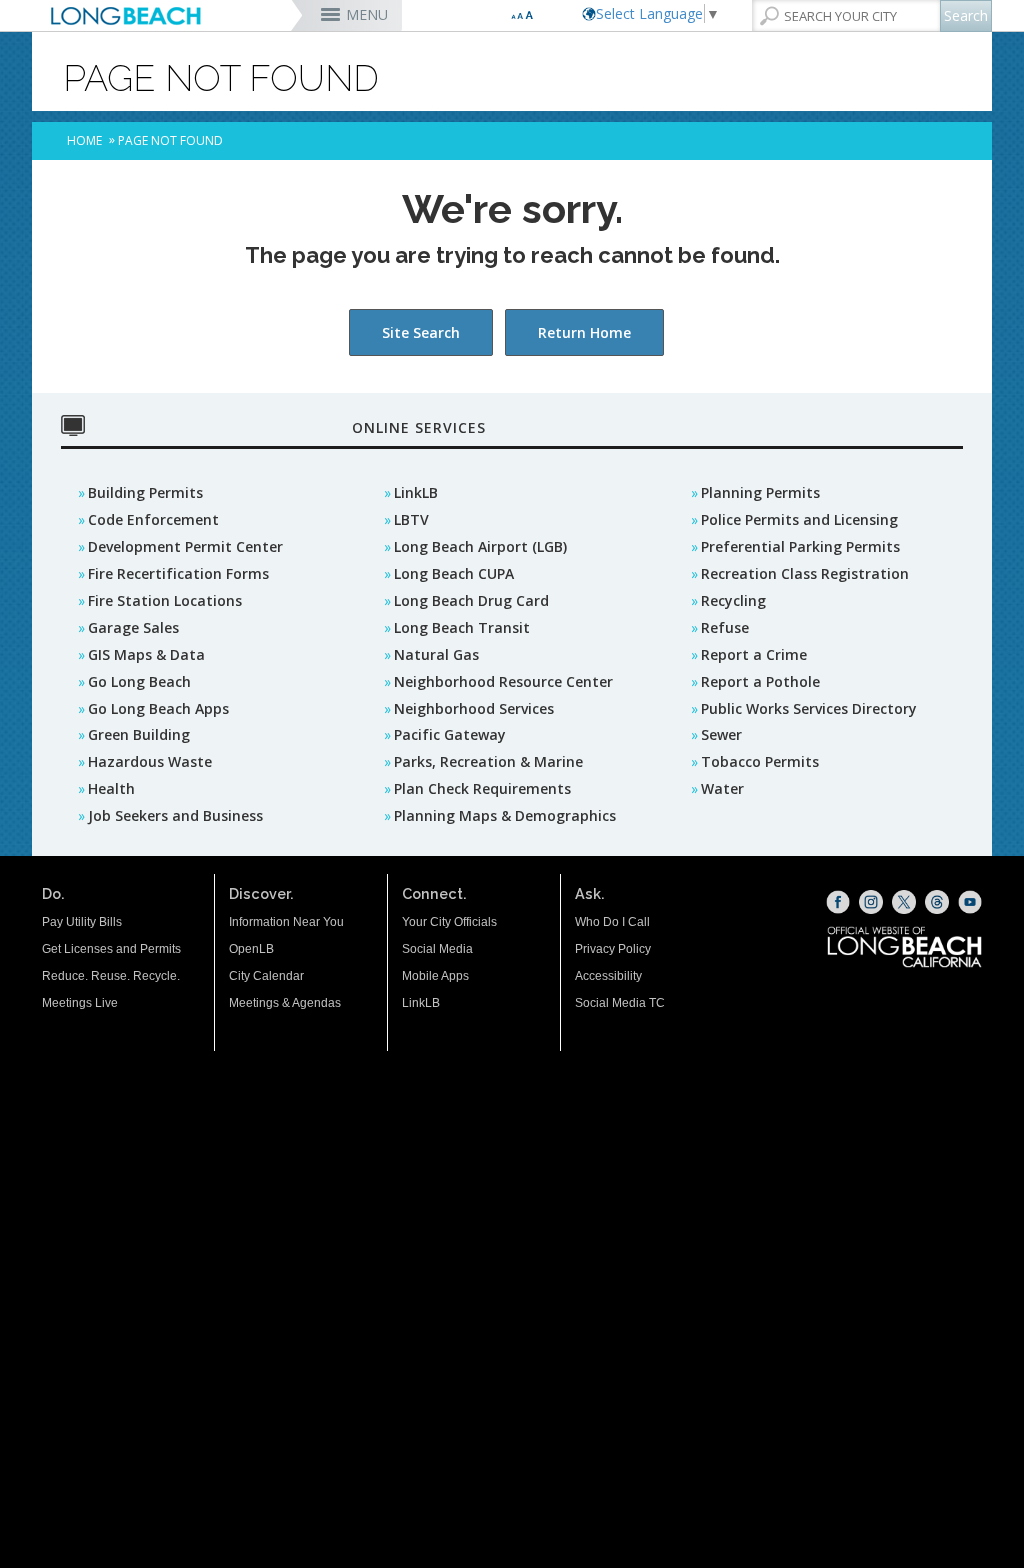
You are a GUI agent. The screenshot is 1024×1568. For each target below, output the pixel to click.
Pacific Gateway (450, 734)
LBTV (411, 519)
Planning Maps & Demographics (505, 815)
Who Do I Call (612, 922)
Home (84, 140)
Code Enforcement (153, 519)
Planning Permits (760, 492)
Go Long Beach (139, 681)
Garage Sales (133, 627)
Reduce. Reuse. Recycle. (111, 976)
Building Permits (145, 492)
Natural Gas (436, 654)
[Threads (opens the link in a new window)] (937, 902)
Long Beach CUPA (454, 573)
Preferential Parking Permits (800, 546)
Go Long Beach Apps (158, 708)
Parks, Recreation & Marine (488, 761)
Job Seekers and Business (175, 815)
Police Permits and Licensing (799, 519)
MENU (367, 14)
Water (722, 788)
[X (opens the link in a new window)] (904, 902)
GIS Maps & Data (146, 654)
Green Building (139, 734)
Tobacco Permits (760, 761)
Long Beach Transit (462, 627)
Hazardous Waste (150, 761)
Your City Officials (449, 922)
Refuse (725, 627)
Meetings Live (80, 1003)
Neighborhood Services (474, 708)
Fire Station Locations (165, 600)
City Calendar (266, 976)
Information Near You (286, 922)
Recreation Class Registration (805, 573)
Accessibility (608, 976)
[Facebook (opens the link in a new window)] (838, 902)
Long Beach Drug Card (471, 600)
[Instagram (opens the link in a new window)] (871, 902)
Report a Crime (754, 654)
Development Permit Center (185, 546)
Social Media (437, 949)
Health (111, 788)
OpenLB (251, 949)
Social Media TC (620, 1003)
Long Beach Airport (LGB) (480, 546)
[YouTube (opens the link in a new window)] (970, 902)
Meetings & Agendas (285, 1003)
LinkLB (416, 492)
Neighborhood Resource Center (503, 681)
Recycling (733, 600)
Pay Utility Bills (82, 922)
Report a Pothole (760, 681)
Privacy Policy (613, 949)
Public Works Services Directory (809, 708)
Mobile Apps (435, 976)
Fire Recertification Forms (178, 573)
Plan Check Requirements (482, 788)
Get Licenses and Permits (111, 949)
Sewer (721, 734)
